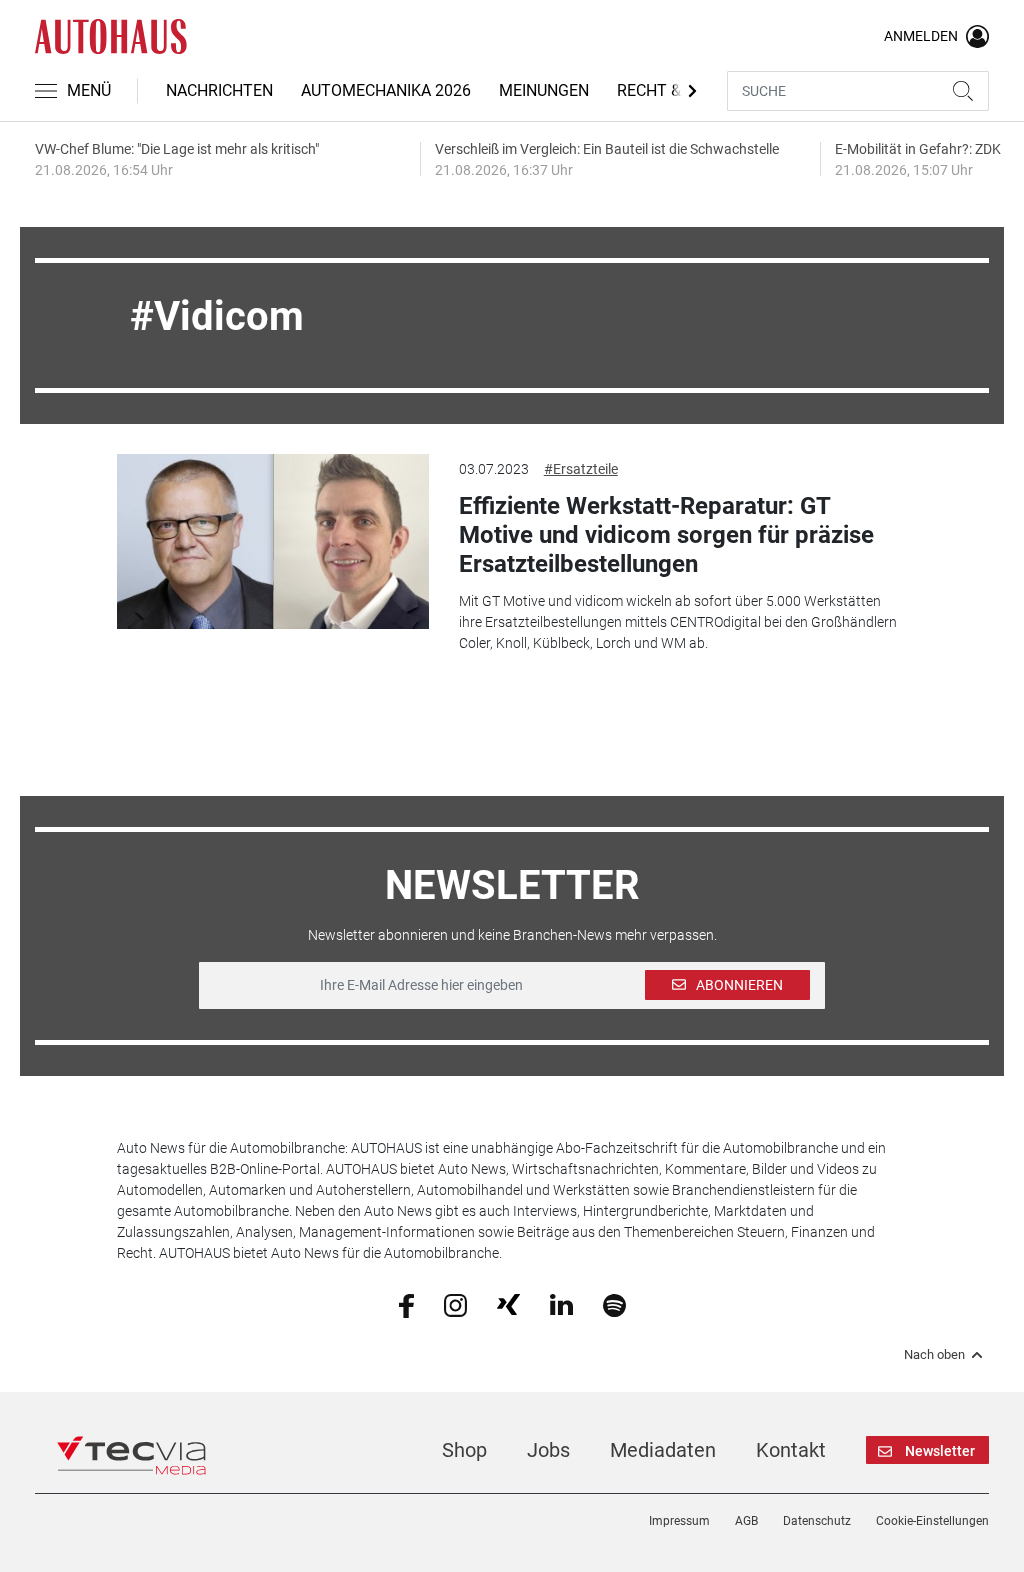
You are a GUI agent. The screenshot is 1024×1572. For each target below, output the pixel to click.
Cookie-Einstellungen (932, 1521)
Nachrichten (219, 90)
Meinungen (544, 90)
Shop (464, 1450)
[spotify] (614, 1304)
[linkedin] (561, 1304)
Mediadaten (663, 1450)
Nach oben (934, 1355)
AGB (746, 1521)
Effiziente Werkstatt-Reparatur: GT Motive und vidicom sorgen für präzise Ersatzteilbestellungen (666, 535)
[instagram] (455, 1304)
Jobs (548, 1450)
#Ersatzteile (581, 469)
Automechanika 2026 (386, 90)
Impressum (679, 1521)
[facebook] (406, 1304)
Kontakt (791, 1450)
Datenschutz (817, 1521)
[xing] (508, 1304)
